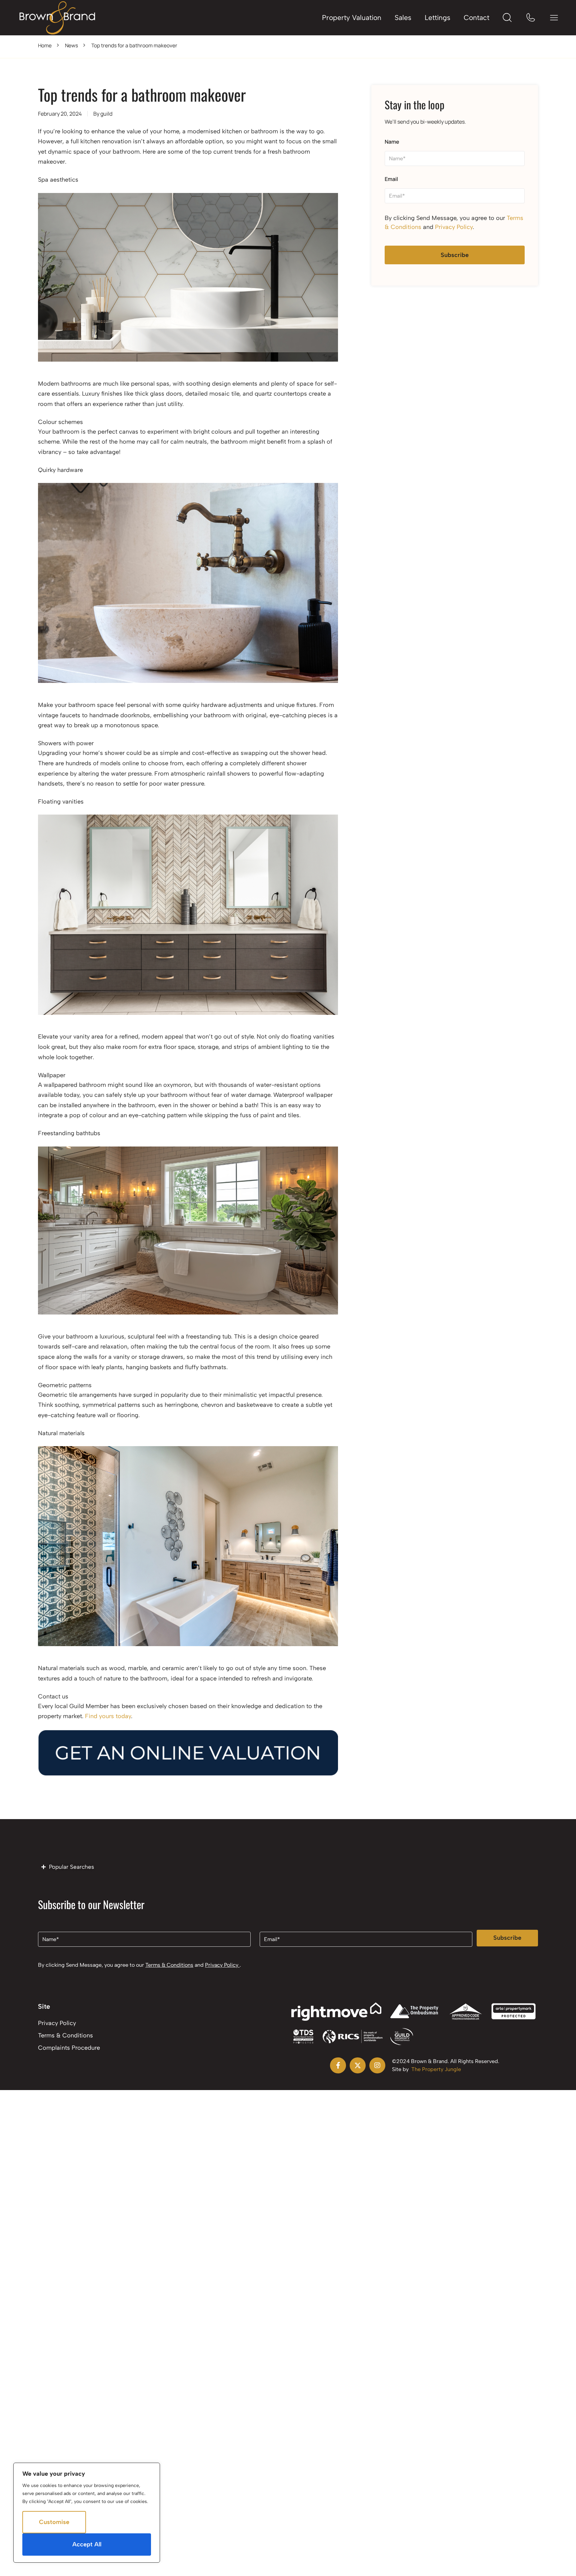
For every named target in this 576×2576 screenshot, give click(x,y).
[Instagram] (377, 2065)
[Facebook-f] (338, 2065)
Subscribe (455, 255)
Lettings (437, 17)
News (71, 45)
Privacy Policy (454, 227)
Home (45, 45)
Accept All (87, 2544)
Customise (54, 2522)
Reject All (118, 2522)
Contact (476, 17)
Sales (403, 17)
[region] (87, 2513)
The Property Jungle (436, 2069)
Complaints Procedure (69, 2048)
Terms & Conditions (169, 1965)
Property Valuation (352, 17)
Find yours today (108, 1716)
